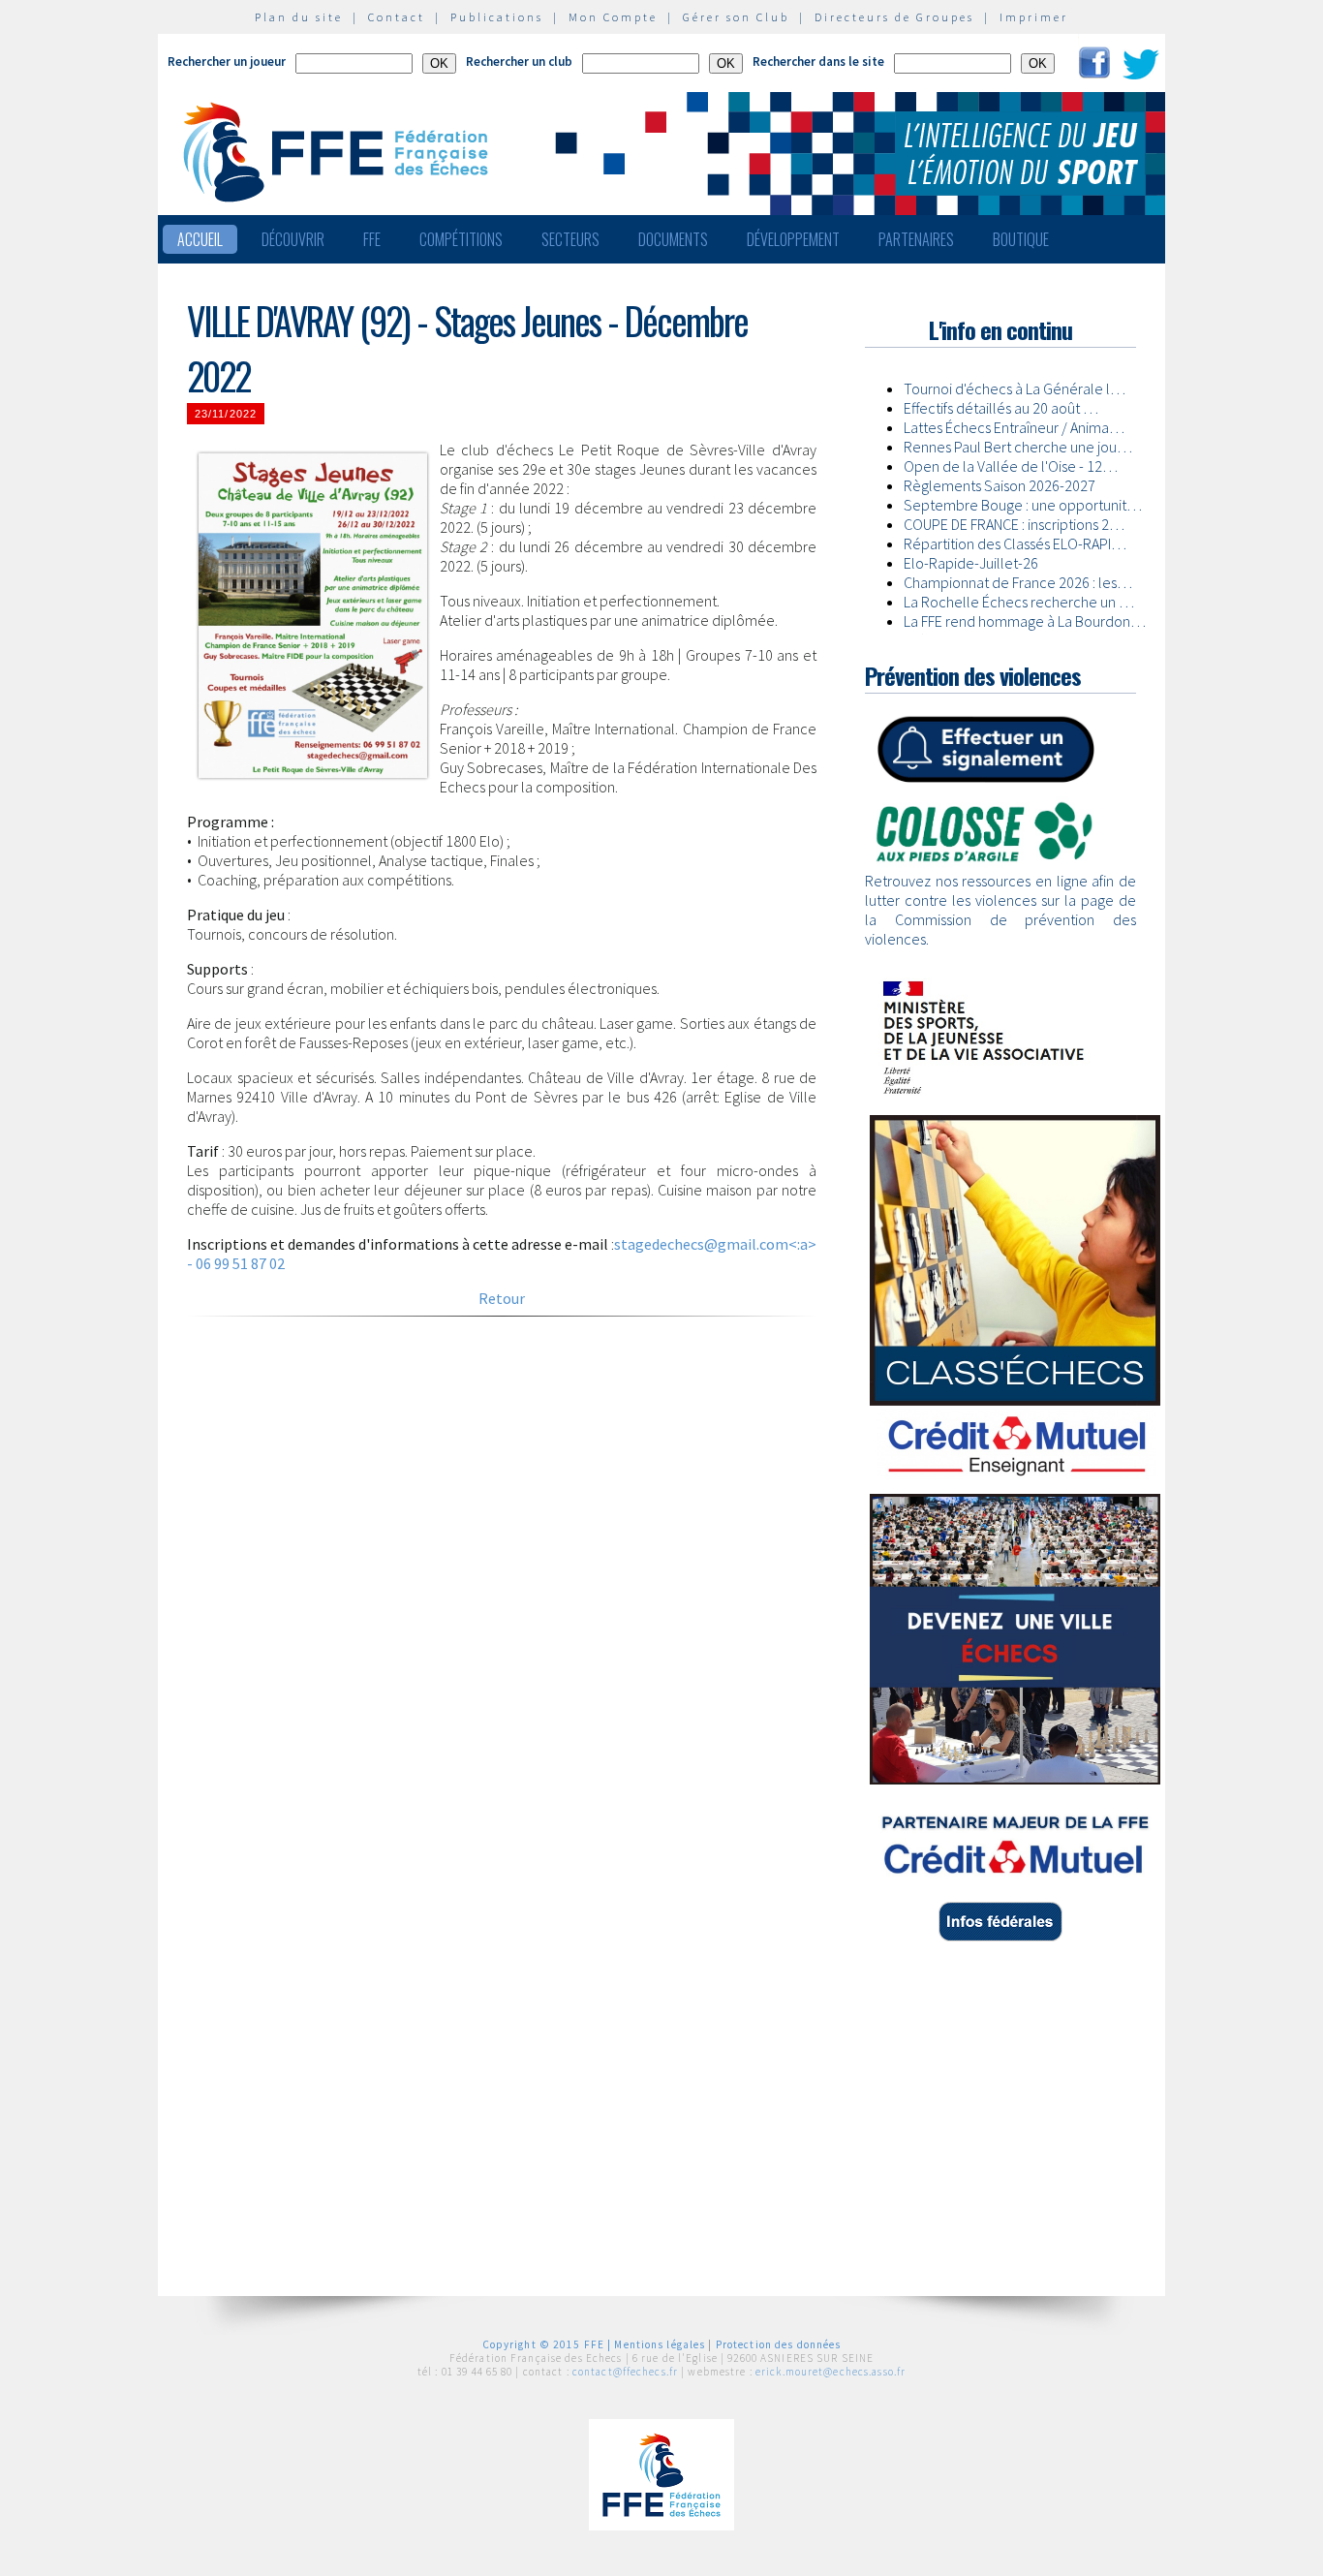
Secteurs (570, 239)
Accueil (200, 239)
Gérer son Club (736, 17)
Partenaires (916, 239)
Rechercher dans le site (818, 62)
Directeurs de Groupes (894, 17)
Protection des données (779, 2344)
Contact (397, 17)
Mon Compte (613, 17)
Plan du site (299, 17)
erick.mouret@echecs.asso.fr (831, 2372)
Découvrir (293, 239)
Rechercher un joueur (227, 62)
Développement (793, 239)
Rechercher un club (519, 62)
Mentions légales (660, 2344)
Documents (673, 239)
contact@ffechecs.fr (625, 2372)
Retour (502, 1298)
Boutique (1021, 239)
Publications (497, 17)
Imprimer (1034, 17)
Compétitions (461, 239)
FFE (372, 239)
